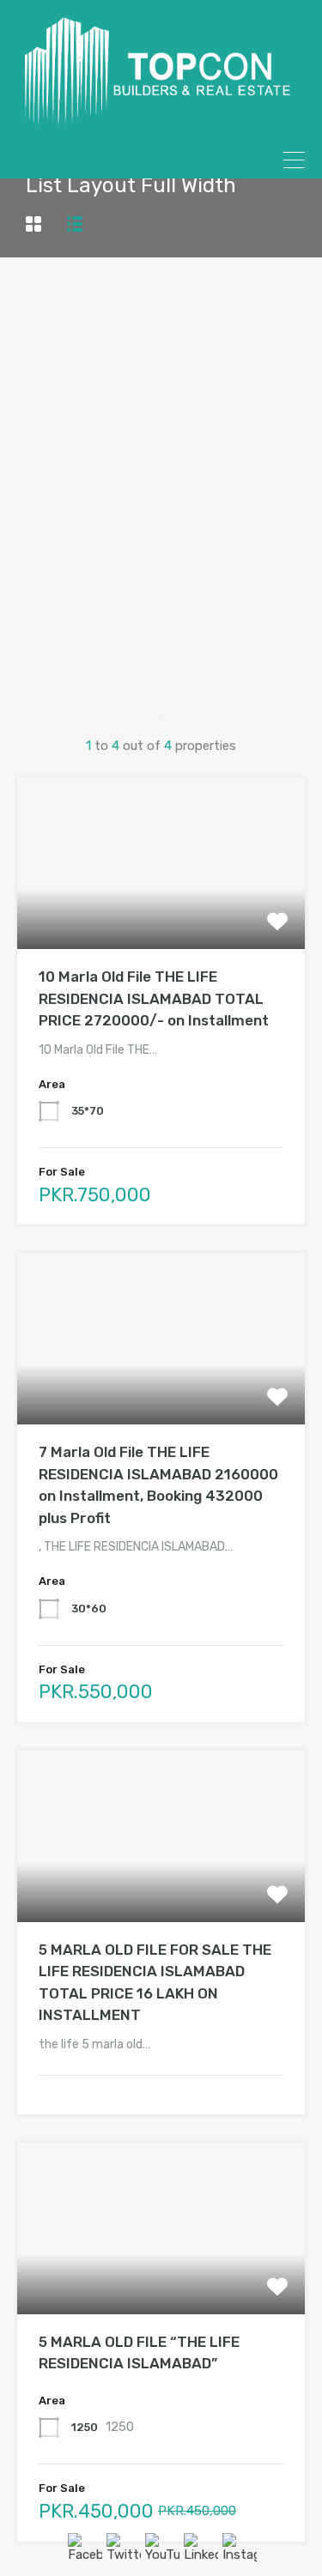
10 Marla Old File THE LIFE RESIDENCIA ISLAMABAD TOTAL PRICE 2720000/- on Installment (154, 998)
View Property (161, 915)
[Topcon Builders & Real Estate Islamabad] (161, 121)
